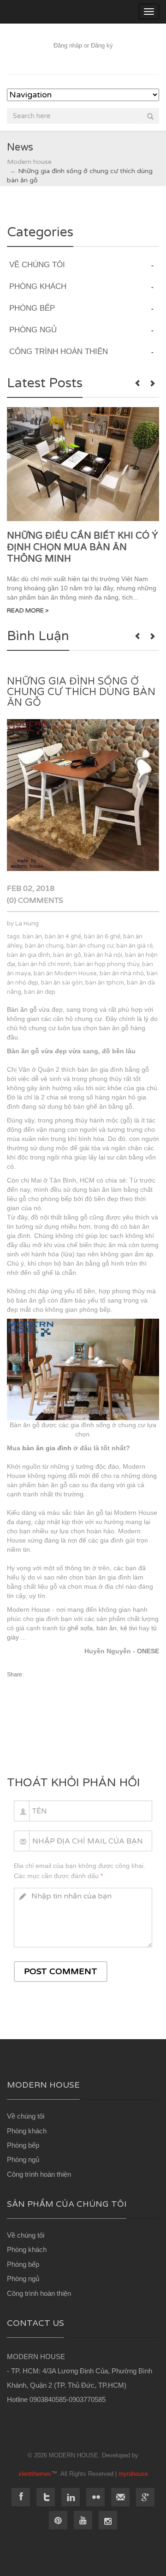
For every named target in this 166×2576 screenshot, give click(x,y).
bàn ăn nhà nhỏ (122, 973)
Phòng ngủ (23, 2159)
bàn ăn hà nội (103, 955)
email (120, 2497)
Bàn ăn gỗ (22, 1009)
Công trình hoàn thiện (39, 2174)
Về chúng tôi (26, 2116)
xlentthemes (35, 2474)
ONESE (148, 1651)
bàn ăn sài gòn (62, 983)
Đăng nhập (68, 45)
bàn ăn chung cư (90, 946)
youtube (83, 2520)
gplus (145, 2497)
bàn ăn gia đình (29, 955)
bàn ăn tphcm (105, 983)
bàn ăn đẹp (40, 992)
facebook (21, 2497)
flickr (95, 2497)
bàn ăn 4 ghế (63, 937)
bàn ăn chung (44, 946)
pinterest (58, 2520)
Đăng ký (102, 45)
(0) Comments (35, 901)
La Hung (27, 924)
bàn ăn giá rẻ (134, 946)
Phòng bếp (23, 2145)
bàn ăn (32, 937)
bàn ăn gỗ (67, 955)
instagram (108, 2520)
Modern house (29, 162)
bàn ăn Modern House (65, 973)
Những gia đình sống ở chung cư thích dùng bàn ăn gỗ (81, 692)
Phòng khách (27, 2131)
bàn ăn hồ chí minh (44, 964)
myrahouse (133, 2474)
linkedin (71, 2497)
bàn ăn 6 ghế (102, 937)
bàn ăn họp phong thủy (107, 964)
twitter (46, 2497)
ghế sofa (80, 1628)
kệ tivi (129, 1628)
